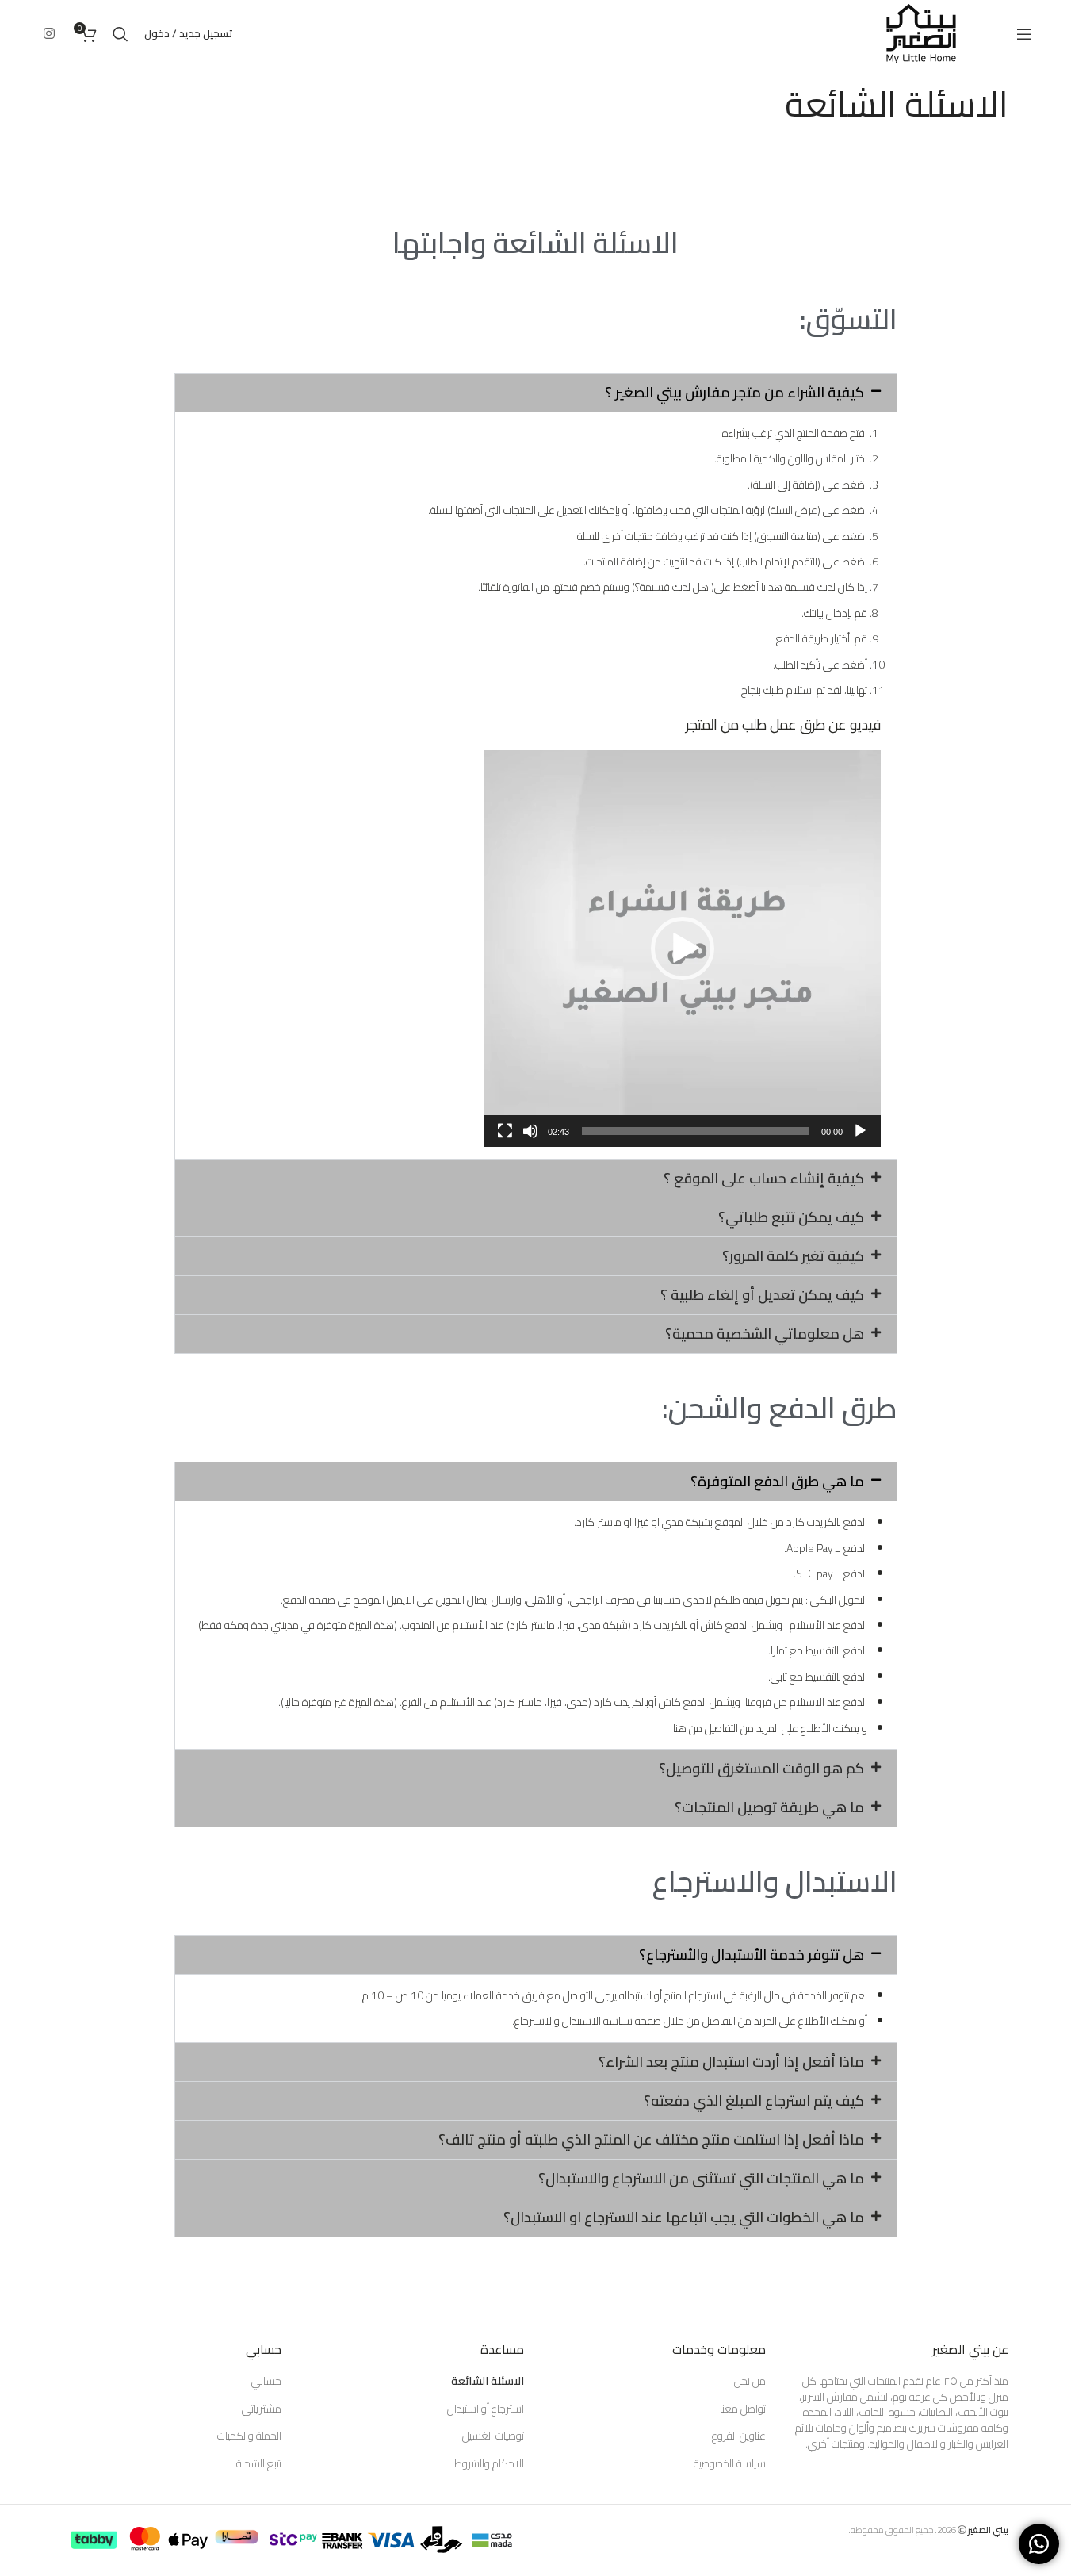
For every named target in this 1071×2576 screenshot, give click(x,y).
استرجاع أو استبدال (486, 2409)
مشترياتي (262, 2409)
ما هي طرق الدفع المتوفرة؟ (777, 1481)
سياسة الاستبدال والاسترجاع (574, 2021)
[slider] (695, 1131)
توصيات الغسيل (493, 2436)
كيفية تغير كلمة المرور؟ (793, 1256)
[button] (536, 393)
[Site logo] (921, 33)
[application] (683, 949)
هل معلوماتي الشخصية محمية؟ (765, 1334)
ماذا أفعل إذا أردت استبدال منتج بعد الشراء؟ (731, 2062)
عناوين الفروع (739, 2436)
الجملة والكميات (249, 2436)
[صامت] (530, 1140)
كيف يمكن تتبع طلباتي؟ (791, 1217)
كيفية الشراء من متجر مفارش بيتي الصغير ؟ (734, 392)
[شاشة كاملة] (505, 1140)
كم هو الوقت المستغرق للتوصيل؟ (761, 1768)
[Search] (120, 34)
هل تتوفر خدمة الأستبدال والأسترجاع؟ (752, 1955)
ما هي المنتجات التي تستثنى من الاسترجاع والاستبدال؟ (701, 2178)
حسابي (266, 2382)
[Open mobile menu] (1024, 34)
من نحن (750, 2382)
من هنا (688, 1728)
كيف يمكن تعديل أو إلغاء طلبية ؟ (762, 1295)
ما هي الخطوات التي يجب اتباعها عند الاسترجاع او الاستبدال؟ (684, 2217)
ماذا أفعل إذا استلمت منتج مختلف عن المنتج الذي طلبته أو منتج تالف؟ (651, 2139)
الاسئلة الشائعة (488, 2382)
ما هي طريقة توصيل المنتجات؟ (769, 1807)
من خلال (682, 2021)
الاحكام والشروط (489, 2464)
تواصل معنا (743, 2409)
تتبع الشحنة (259, 2464)
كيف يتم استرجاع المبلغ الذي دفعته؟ (754, 2101)
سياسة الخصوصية (730, 2464)
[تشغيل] (860, 1140)
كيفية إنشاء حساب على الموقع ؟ (764, 1178)
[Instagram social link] (50, 33)
